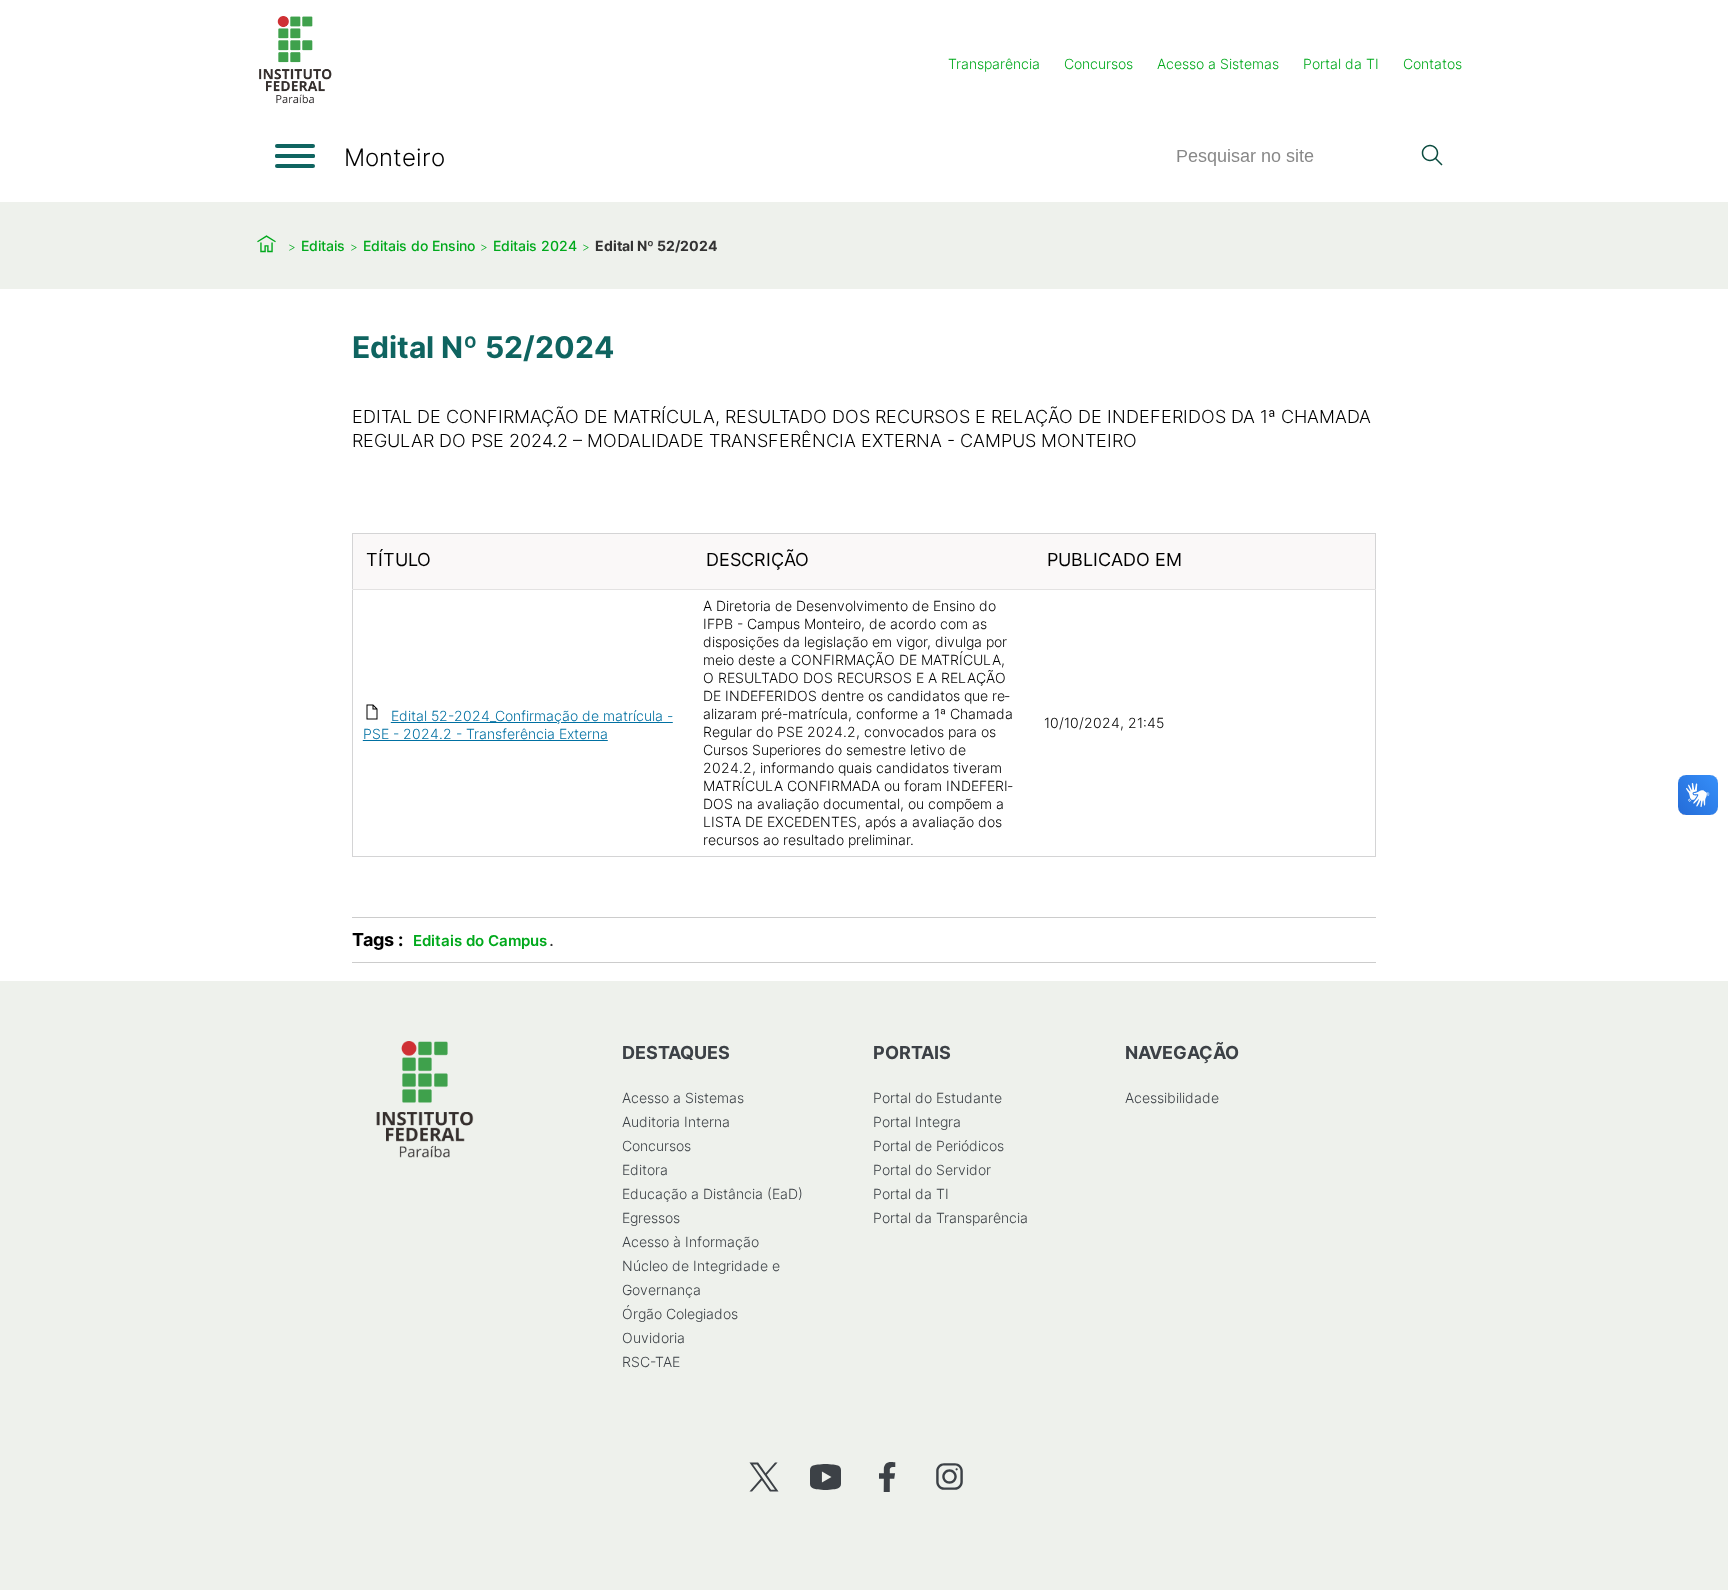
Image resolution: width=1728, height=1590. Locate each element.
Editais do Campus (480, 940)
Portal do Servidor (932, 1169)
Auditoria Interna (676, 1121)
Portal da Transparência (950, 1217)
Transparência (994, 63)
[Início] (295, 99)
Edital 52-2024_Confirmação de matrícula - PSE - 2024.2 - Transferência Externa (518, 724)
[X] (763, 1476)
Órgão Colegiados (680, 1313)
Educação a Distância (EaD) (712, 1193)
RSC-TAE (651, 1361)
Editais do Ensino (419, 245)
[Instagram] (949, 1476)
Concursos (1098, 63)
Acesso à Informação (690, 1241)
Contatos (1432, 63)
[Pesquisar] (1431, 157)
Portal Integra (917, 1121)
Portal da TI (1341, 63)
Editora (645, 1169)
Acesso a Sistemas (1218, 63)
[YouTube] (825, 1476)
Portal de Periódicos (938, 1145)
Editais (323, 245)
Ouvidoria (653, 1337)
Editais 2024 (535, 245)
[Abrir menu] (295, 156)
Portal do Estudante (937, 1097)
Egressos (651, 1217)
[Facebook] (887, 1476)
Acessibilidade (1172, 1097)
